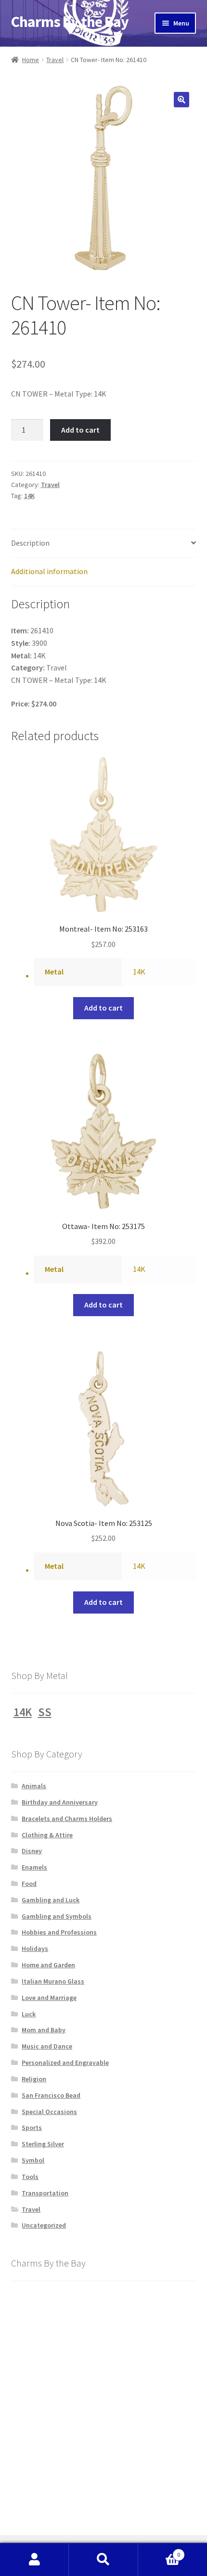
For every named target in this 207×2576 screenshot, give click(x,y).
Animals (34, 1786)
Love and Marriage (49, 1998)
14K (29, 496)
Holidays (35, 1948)
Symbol (33, 2160)
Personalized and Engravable (65, 2063)
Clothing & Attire (47, 1835)
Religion (34, 2079)
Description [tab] (30, 543)
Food (29, 1884)
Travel (55, 60)
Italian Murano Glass (53, 1981)
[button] (181, 100)
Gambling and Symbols (57, 1916)
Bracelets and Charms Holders (67, 1819)
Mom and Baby (44, 2030)
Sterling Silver (43, 2144)
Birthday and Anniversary (60, 1802)
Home (31, 60)
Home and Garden (48, 1965)
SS (45, 1712)
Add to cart (80, 430)
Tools (30, 2177)
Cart (159, 2551)
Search (103, 2560)
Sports (32, 2127)
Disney (32, 1851)
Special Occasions (49, 2112)
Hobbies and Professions (59, 1932)
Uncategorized (44, 2225)
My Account (34, 2560)
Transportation (45, 2193)
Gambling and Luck (51, 1900)
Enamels (34, 1867)
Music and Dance (47, 2046)
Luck (29, 2014)
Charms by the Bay (70, 22)
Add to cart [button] (103, 1008)
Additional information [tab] (49, 571)
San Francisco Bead (51, 2095)
